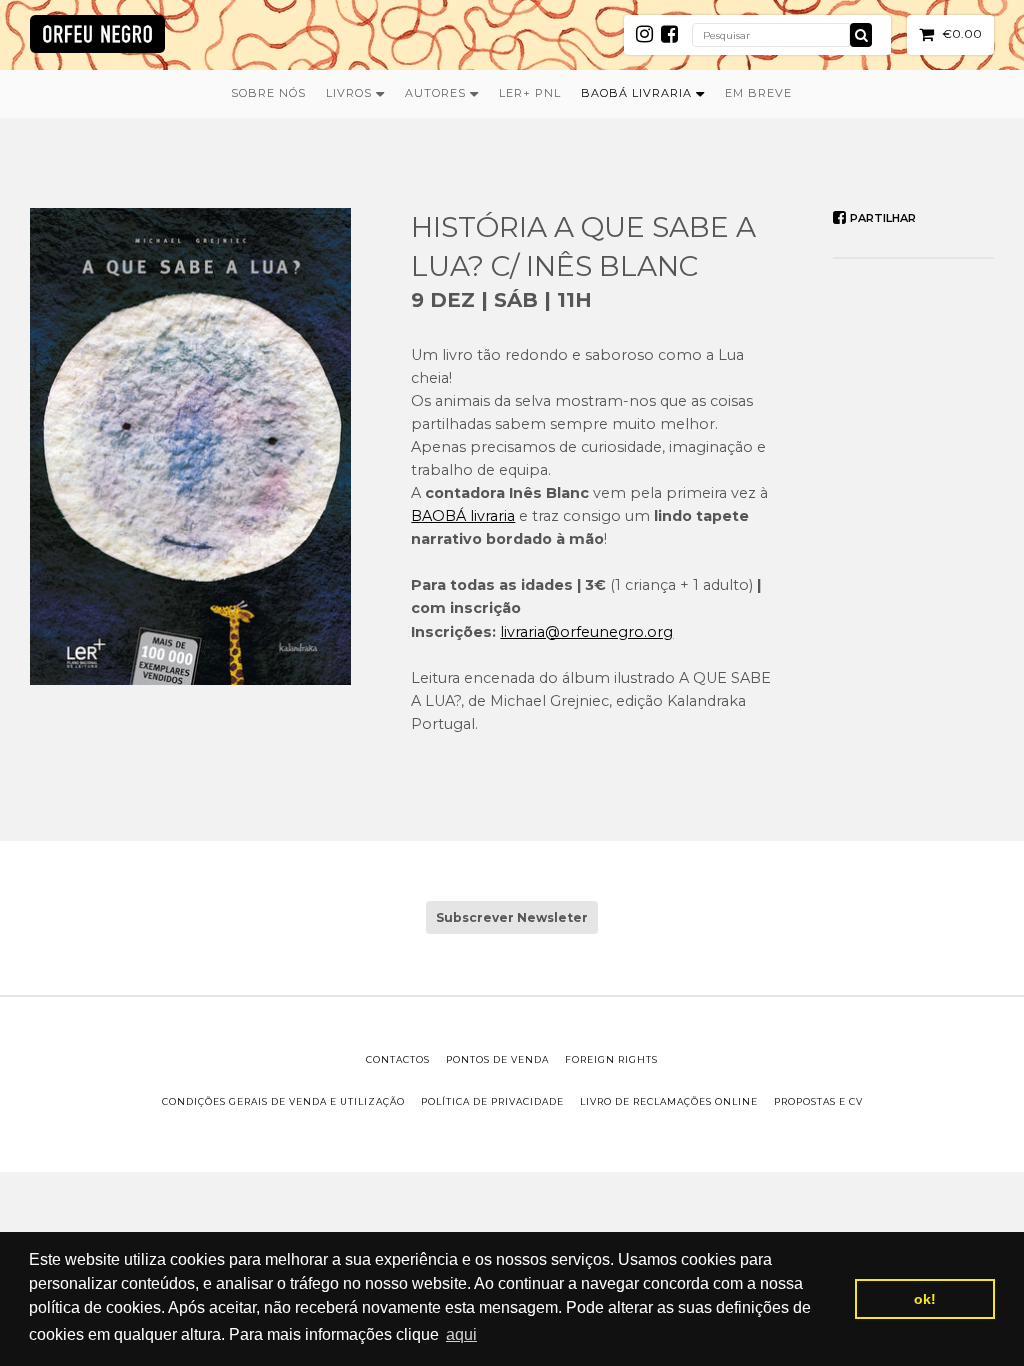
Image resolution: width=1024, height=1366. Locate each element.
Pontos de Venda (497, 1059)
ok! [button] (925, 1299)
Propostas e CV (818, 1101)
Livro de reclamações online (669, 1101)
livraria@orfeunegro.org (586, 632)
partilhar (881, 218)
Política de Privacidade (492, 1101)
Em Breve (758, 93)
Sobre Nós (268, 93)
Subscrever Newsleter (512, 917)
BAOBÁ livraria (463, 516)
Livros (351, 93)
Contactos (398, 1059)
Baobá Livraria (638, 93)
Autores (437, 93)
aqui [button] (461, 1334)
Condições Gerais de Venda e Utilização (283, 1101)
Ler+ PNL (530, 93)
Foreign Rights (611, 1059)
